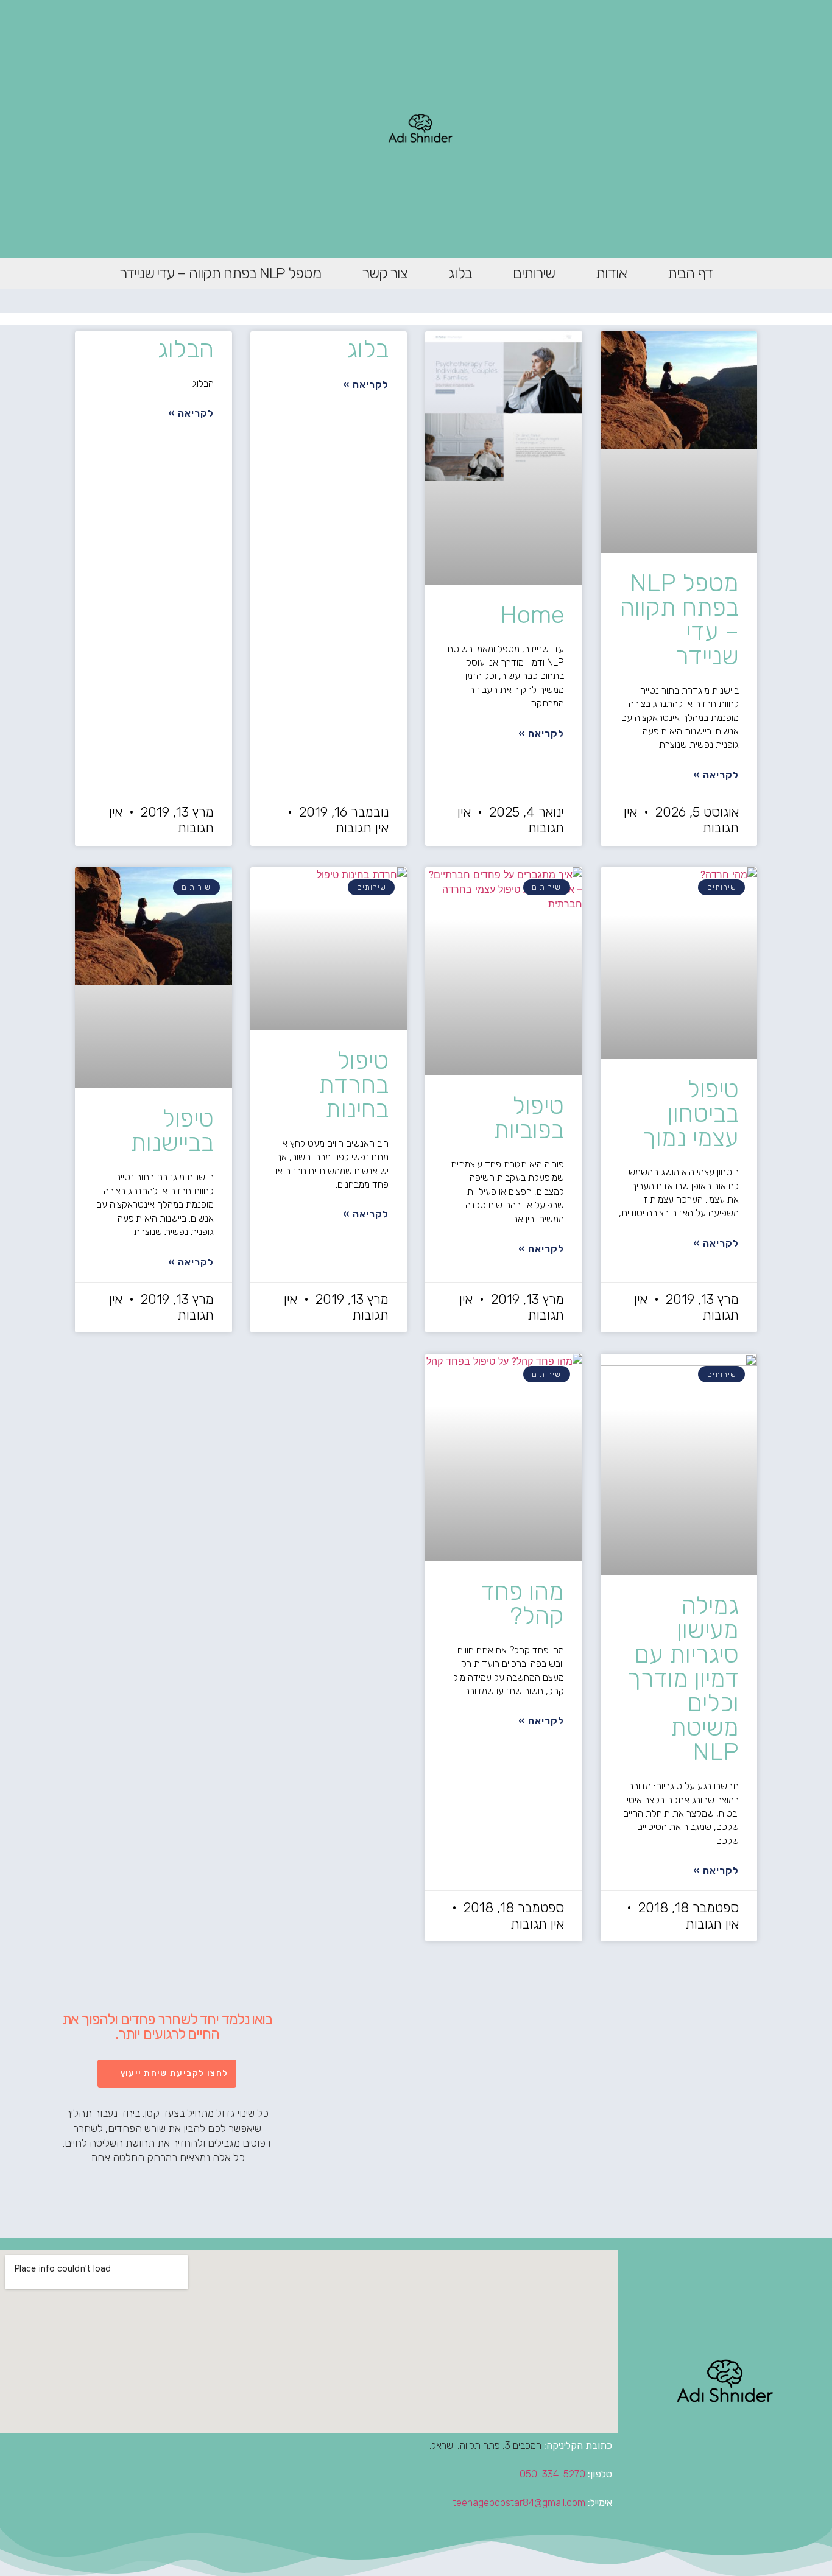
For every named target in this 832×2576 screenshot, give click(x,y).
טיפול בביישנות (172, 1131)
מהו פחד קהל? (522, 1604)
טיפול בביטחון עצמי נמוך (690, 1114)
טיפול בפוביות (529, 1118)
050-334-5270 (552, 2474)
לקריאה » (716, 775)
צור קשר (385, 273)
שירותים (534, 273)
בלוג (460, 273)
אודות (611, 273)
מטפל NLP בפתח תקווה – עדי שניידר (220, 273)
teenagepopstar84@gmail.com (519, 2503)
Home (532, 615)
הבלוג (186, 349)
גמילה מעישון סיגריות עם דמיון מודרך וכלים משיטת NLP (683, 1679)
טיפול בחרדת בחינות (354, 1085)
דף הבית (690, 273)
